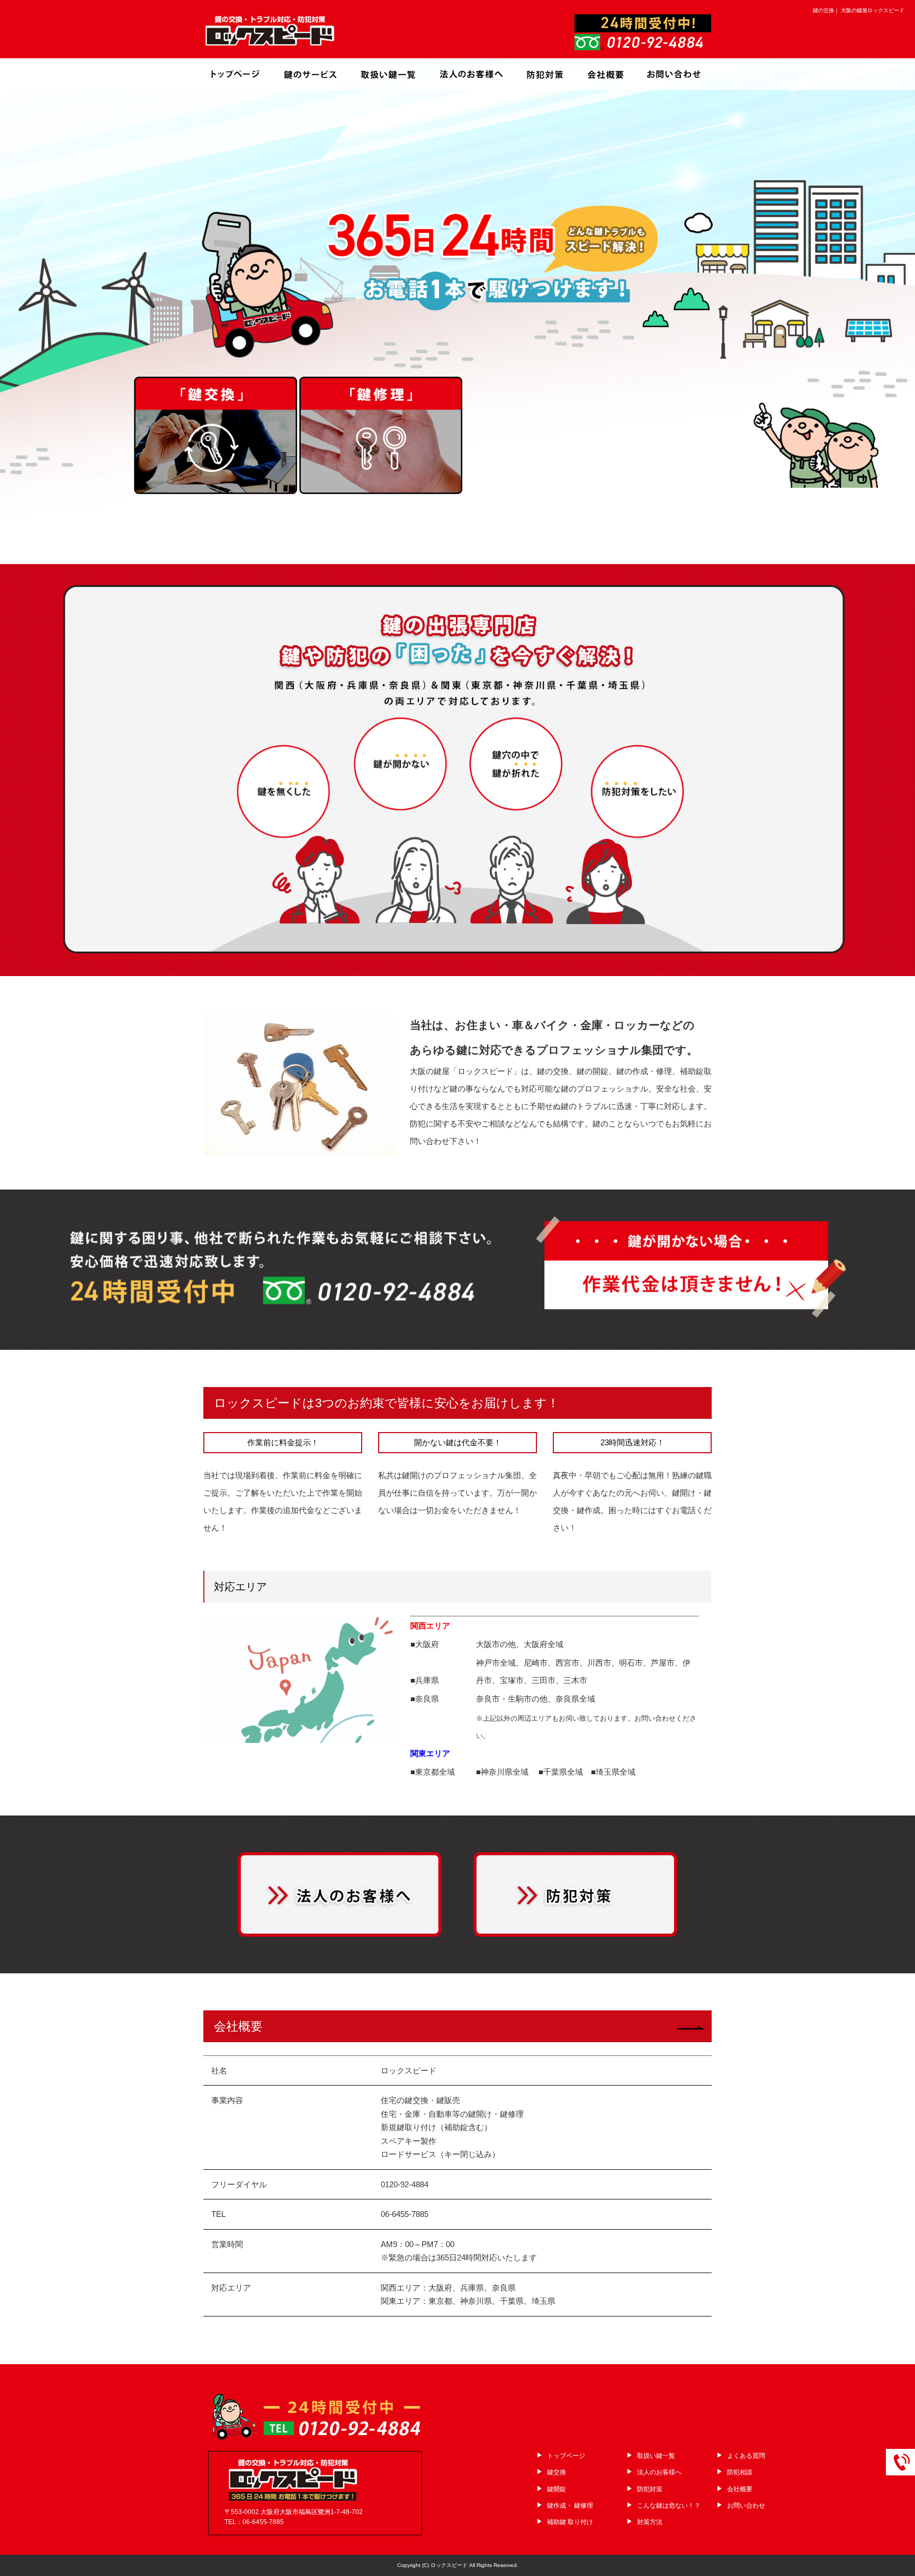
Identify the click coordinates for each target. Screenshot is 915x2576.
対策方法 (650, 2522)
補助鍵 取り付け (570, 2522)
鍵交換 (557, 2472)
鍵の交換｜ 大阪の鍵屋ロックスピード (859, 10)
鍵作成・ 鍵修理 (570, 2506)
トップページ (238, 74)
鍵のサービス (312, 74)
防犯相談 (740, 2472)
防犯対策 (545, 74)
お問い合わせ (672, 74)
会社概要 (606, 74)
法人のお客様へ (471, 74)
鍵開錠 (557, 2489)
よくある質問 (746, 2456)
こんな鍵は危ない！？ (669, 2506)
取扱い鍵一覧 (391, 74)
